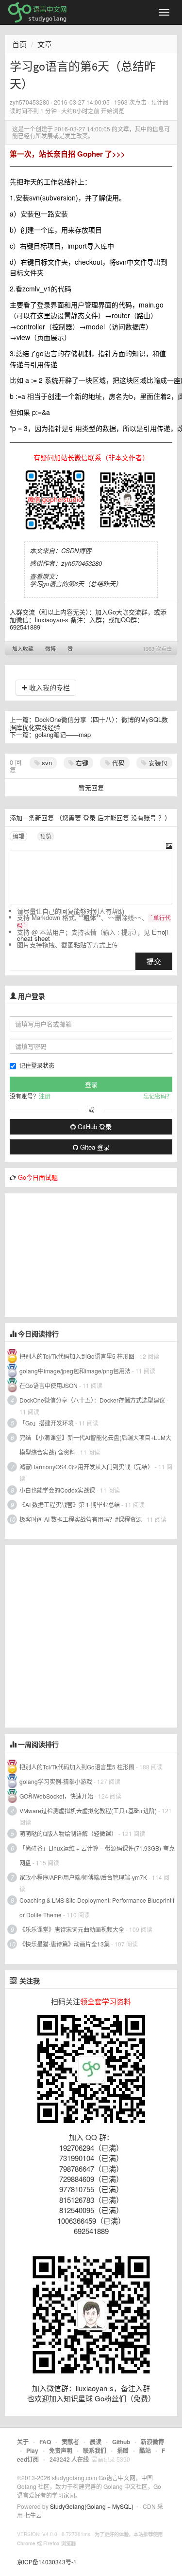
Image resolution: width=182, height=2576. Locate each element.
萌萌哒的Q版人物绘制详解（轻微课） (68, 1833)
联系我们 (95, 2450)
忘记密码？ (158, 1096)
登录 (89, 818)
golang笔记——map (63, 734)
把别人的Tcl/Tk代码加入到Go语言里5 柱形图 (77, 1356)
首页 (19, 44)
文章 (45, 44)
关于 (23, 2442)
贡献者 (70, 2442)
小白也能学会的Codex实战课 (57, 1490)
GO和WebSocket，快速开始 (56, 1796)
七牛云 (33, 2515)
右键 (81, 763)
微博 (50, 649)
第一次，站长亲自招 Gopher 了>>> (67, 154)
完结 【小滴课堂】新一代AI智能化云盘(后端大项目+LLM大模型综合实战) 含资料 (95, 1445)
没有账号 (144, 818)
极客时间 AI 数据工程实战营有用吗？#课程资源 (81, 1519)
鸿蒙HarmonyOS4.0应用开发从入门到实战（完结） (86, 1467)
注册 (45, 1096)
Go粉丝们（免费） (125, 2398)
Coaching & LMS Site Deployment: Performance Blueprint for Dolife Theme (97, 1907)
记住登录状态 (37, 1065)
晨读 (96, 2442)
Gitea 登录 (94, 1147)
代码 (117, 763)
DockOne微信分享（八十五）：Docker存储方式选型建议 (92, 1400)
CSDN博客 (76, 550)
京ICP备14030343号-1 (47, 2562)
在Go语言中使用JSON (49, 1385)
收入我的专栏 (49, 687)
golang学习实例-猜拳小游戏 (56, 1781)
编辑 (18, 836)
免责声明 (61, 2450)
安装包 (157, 763)
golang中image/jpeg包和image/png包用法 (75, 1371)
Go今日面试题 (38, 1177)
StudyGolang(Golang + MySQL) (92, 2506)
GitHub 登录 (94, 1126)
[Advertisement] (78, 1254)
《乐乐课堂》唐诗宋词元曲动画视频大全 (72, 1929)
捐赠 (123, 2450)
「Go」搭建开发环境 (47, 1423)
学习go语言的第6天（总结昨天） (76, 584)
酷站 (145, 2450)
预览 (46, 836)
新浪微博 (152, 2442)
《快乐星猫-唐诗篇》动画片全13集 (65, 1944)
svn (46, 763)
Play (32, 2450)
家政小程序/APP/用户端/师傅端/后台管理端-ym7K (83, 1877)
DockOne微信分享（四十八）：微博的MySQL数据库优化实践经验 (89, 723)
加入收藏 (23, 649)
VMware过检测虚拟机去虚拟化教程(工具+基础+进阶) (89, 1810)
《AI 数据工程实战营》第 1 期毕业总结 (70, 1504)
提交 (154, 961)
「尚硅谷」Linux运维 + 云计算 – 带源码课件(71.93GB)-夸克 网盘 (97, 1855)
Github (121, 2442)
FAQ (45, 2442)
